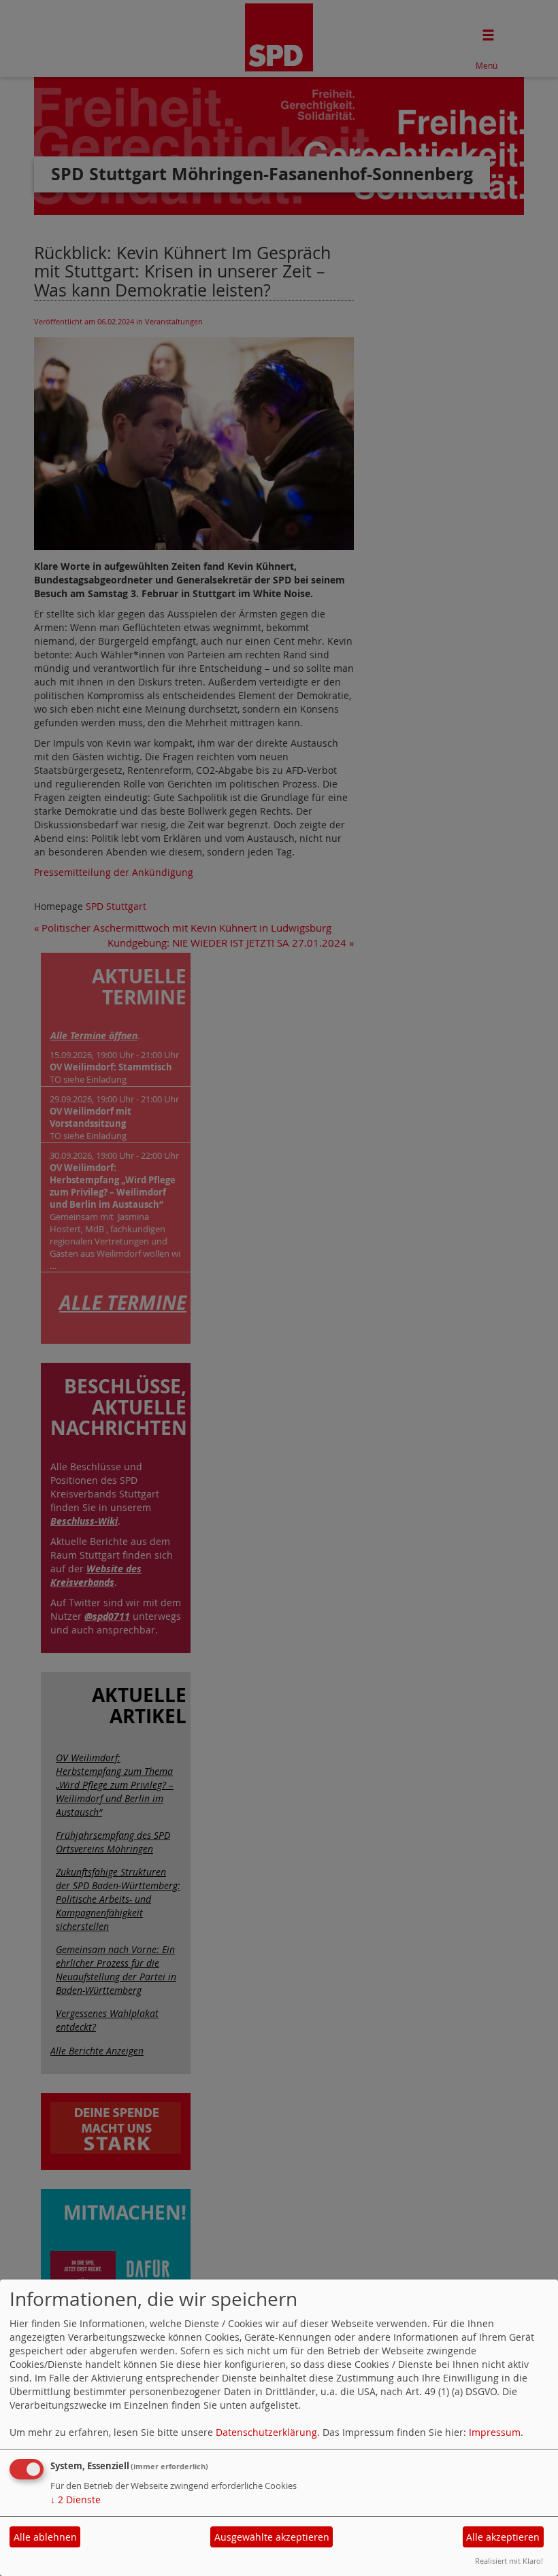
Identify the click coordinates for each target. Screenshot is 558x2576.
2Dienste (76, 2499)
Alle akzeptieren (503, 2537)
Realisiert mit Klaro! (509, 2561)
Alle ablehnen (45, 2537)
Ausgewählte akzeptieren (272, 2537)
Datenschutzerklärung (266, 2432)
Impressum (495, 2432)
